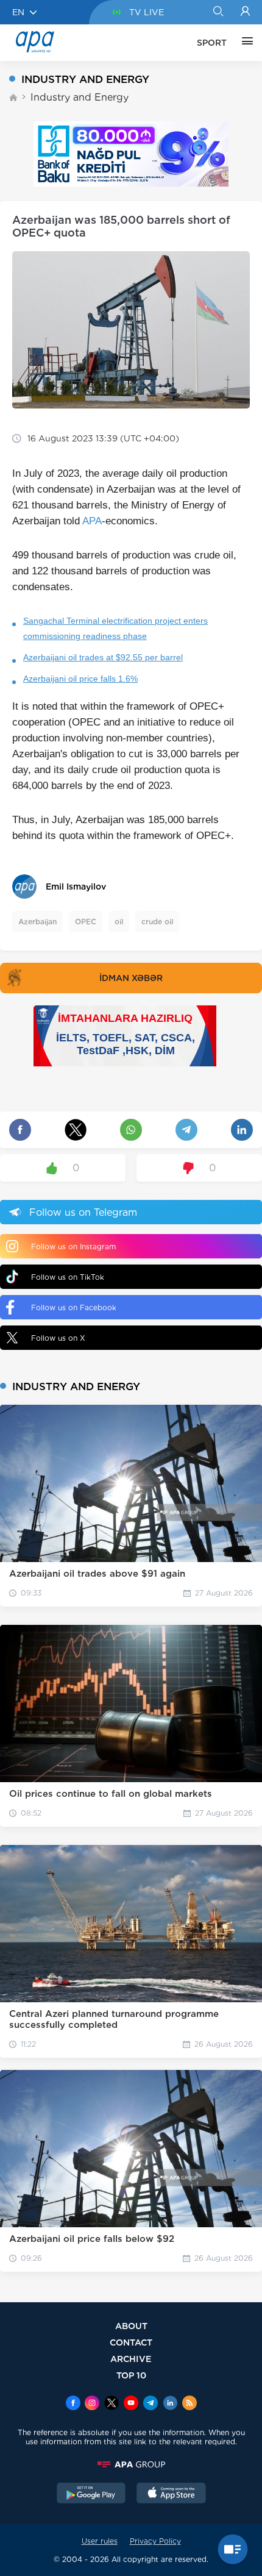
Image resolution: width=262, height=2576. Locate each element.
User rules (100, 2541)
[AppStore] (171, 2494)
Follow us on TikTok (68, 1277)
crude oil (157, 922)
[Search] (218, 12)
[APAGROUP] (131, 2464)
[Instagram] (92, 2404)
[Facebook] (73, 2404)
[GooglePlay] (91, 2494)
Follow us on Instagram (73, 1247)
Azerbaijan (37, 922)
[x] (112, 2404)
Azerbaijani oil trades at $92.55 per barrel (103, 657)
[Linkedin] (170, 2404)
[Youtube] (131, 2404)
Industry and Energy (80, 97)
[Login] (245, 12)
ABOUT (131, 2326)
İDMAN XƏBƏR (131, 978)
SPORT (212, 43)
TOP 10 (131, 2375)
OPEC (86, 922)
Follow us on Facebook (74, 1308)
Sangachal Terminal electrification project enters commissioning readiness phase (115, 628)
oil (119, 922)
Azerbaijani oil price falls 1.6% (80, 679)
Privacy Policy (155, 2541)
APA (92, 521)
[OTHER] (244, 43)
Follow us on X (58, 1338)
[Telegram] (150, 2404)
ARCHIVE (131, 2359)
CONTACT (131, 2342)
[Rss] (189, 2404)
